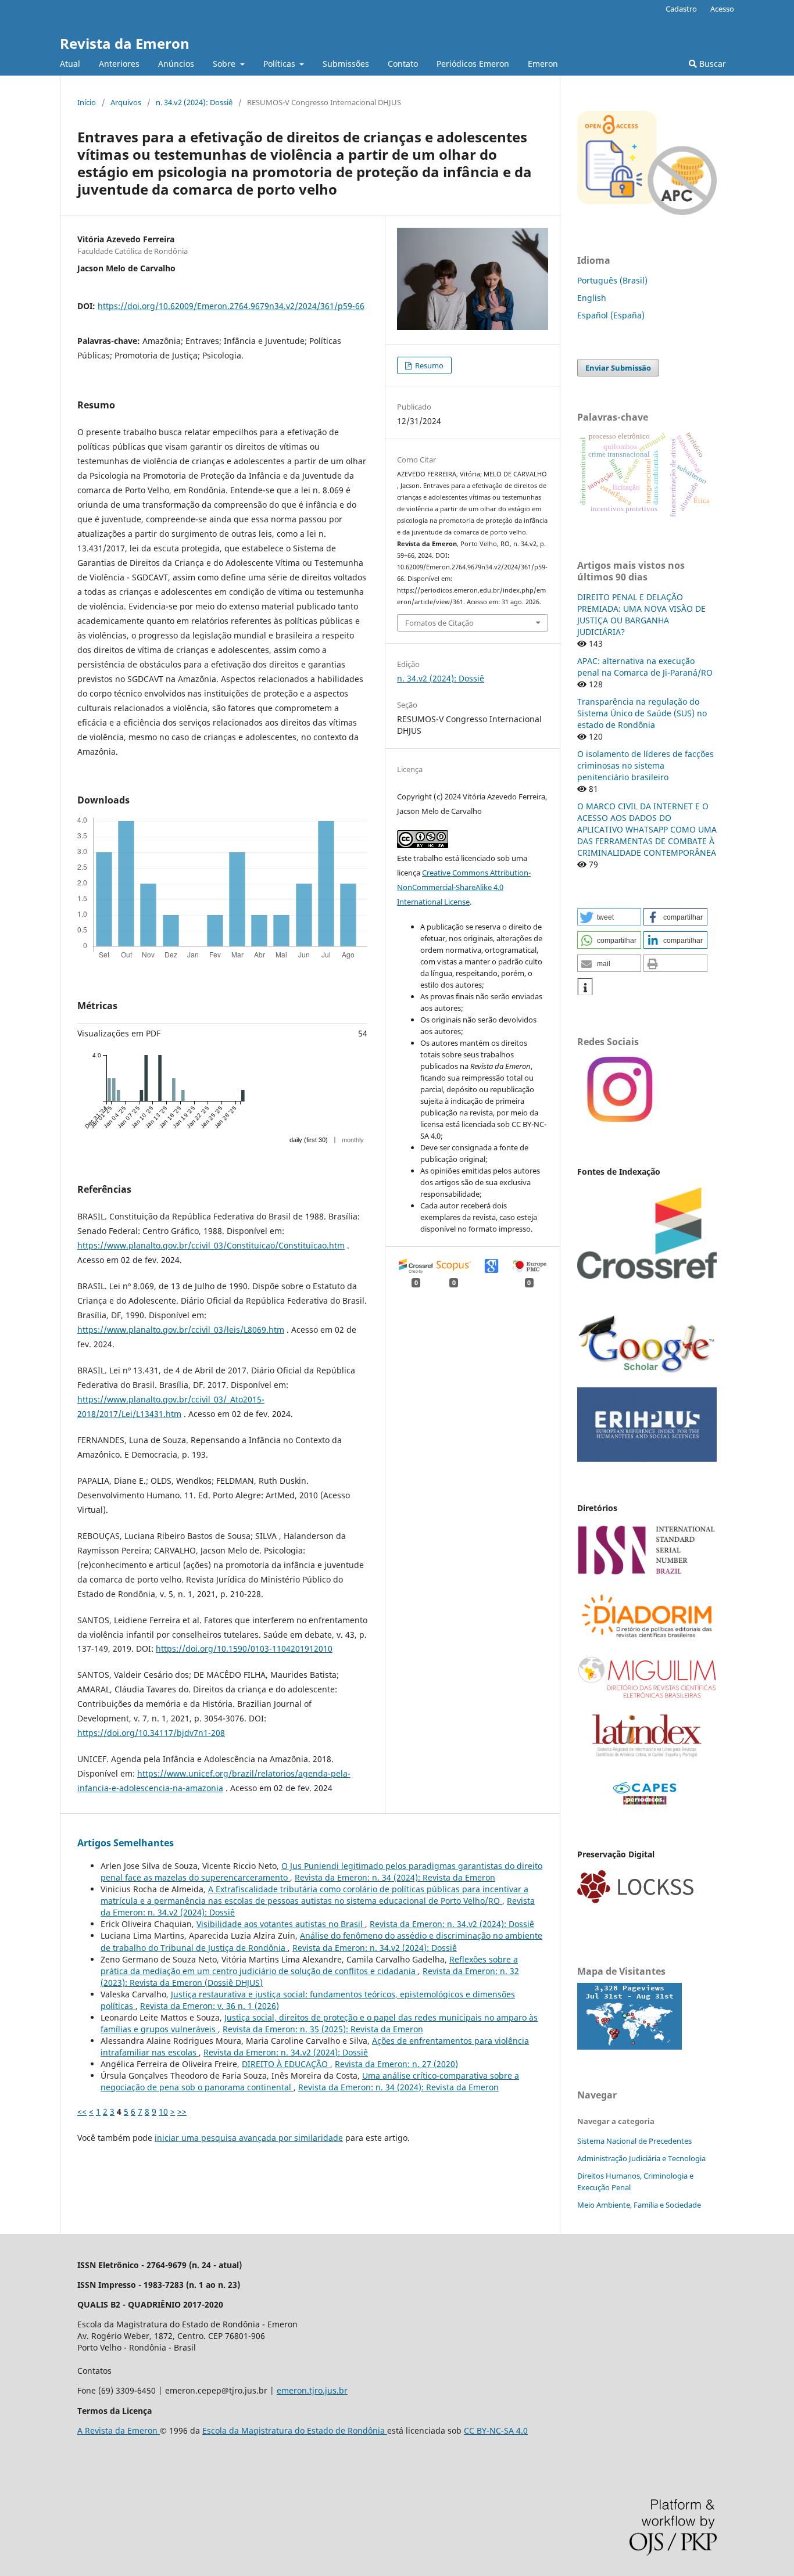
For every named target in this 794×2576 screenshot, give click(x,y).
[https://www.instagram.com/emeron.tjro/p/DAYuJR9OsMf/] (618, 1122)
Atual (70, 64)
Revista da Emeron (125, 43)
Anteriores (119, 64)
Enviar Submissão (618, 368)
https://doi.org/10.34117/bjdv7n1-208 (151, 1733)
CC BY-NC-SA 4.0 (496, 2430)
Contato (403, 64)
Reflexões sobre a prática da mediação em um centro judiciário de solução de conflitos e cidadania (309, 1965)
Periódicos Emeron (473, 64)
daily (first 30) (309, 1140)
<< (82, 2112)
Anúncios (176, 64)
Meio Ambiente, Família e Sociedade (639, 2205)
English (592, 298)
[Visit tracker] (630, 2046)
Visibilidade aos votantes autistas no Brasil (281, 1924)
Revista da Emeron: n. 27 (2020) (396, 2064)
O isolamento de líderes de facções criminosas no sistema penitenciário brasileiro (645, 765)
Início (87, 102)
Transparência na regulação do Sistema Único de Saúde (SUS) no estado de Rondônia (642, 713)
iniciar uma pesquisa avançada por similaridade (249, 2138)
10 (163, 2112)
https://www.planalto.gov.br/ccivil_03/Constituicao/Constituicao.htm (211, 1245)
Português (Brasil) (612, 280)
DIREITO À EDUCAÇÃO (286, 2064)
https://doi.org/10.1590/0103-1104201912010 (244, 1648)
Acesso (722, 9)
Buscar (711, 64)
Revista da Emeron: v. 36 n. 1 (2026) (210, 2006)
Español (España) (611, 315)
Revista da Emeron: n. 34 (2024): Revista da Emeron (395, 1877)
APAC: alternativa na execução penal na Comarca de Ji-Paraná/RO (645, 667)
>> (182, 2112)
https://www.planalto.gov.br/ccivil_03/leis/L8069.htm (181, 1330)
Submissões (346, 64)
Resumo (428, 365)
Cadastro (681, 9)
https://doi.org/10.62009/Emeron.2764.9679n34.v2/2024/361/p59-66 (231, 306)
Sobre (225, 64)
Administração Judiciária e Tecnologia (641, 2158)
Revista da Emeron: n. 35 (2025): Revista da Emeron (323, 2029)
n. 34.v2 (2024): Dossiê (194, 102)
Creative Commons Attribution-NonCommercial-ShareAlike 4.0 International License (464, 887)
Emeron (543, 64)
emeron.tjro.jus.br (312, 2390)
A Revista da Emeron (119, 2430)
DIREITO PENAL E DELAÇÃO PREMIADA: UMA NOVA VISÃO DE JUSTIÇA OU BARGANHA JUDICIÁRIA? (641, 614)
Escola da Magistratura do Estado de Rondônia (295, 2430)
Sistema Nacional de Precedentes (634, 2141)
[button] (609, 917)
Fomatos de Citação (439, 623)
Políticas (280, 64)
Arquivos (126, 102)
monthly (353, 1140)
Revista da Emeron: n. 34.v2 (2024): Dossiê (452, 1924)
